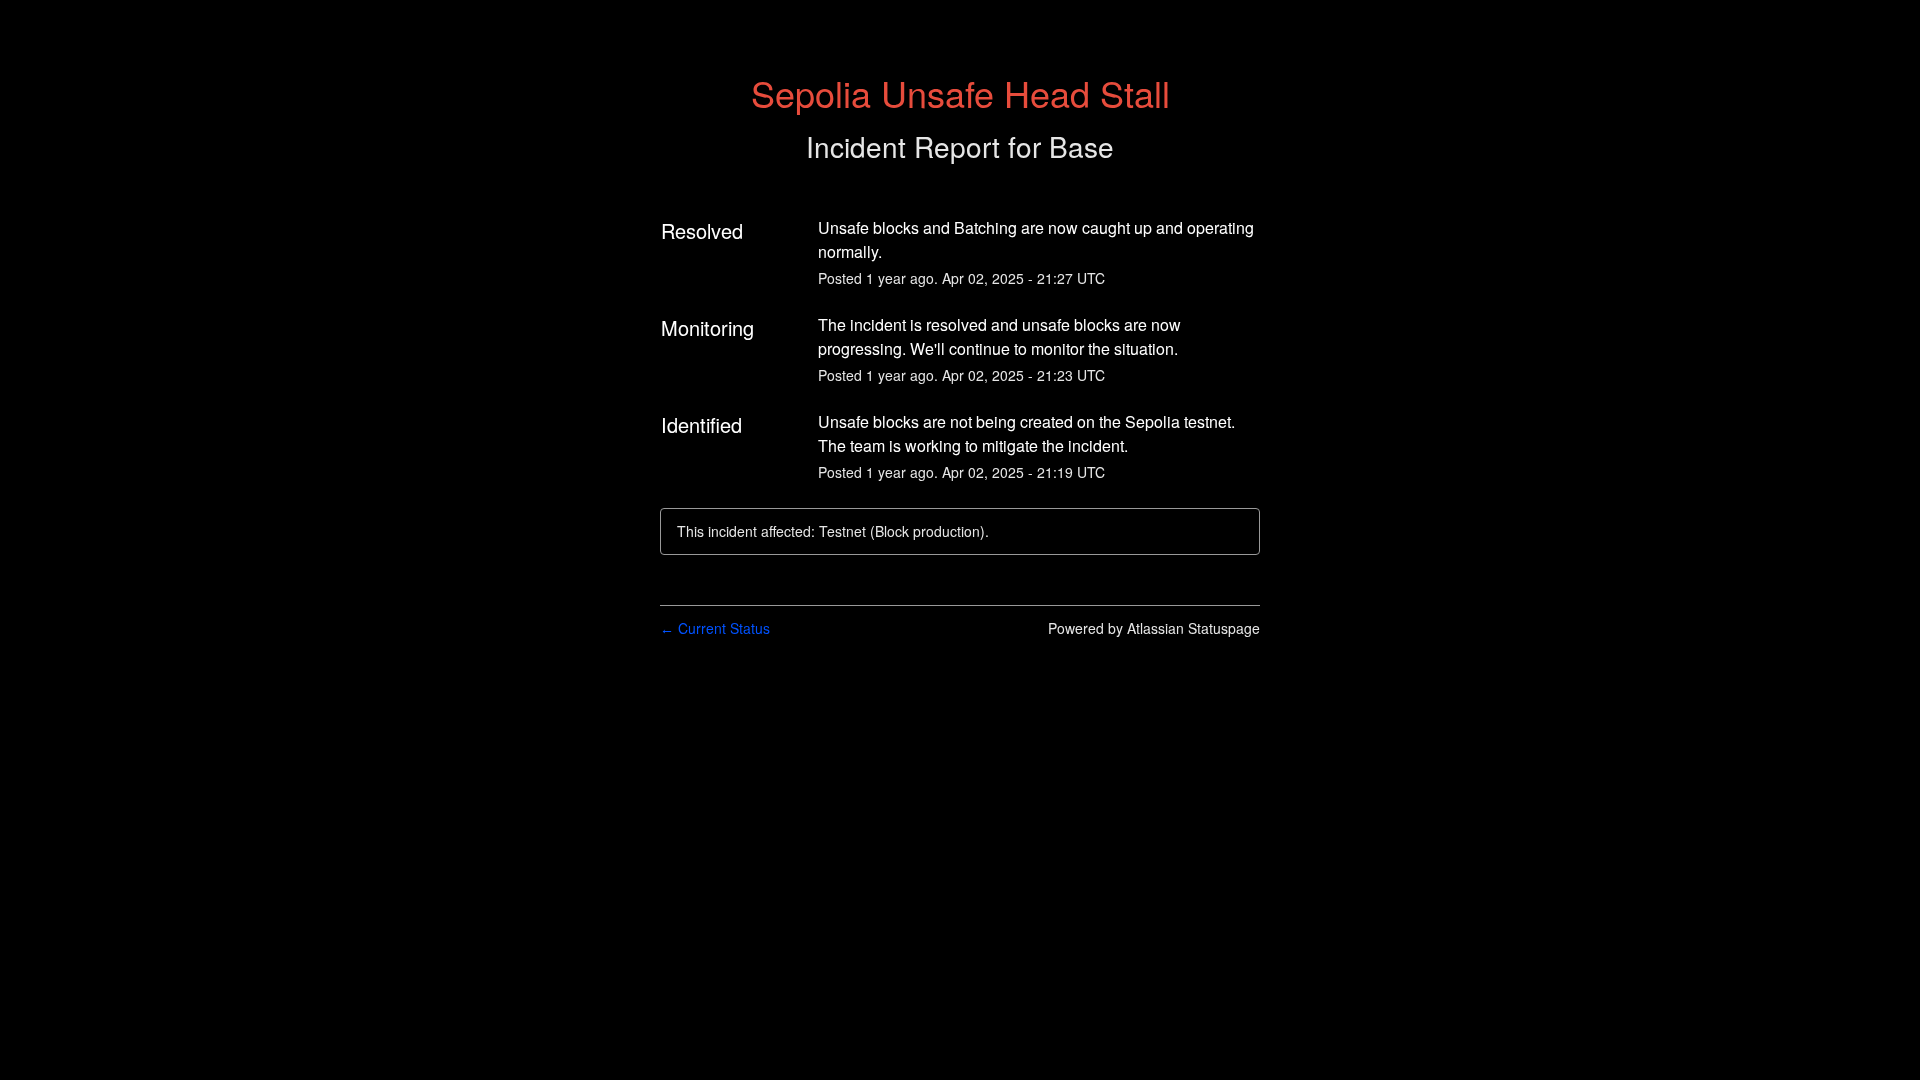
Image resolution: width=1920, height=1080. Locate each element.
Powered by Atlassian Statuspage (1154, 628)
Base (1081, 146)
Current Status (715, 628)
